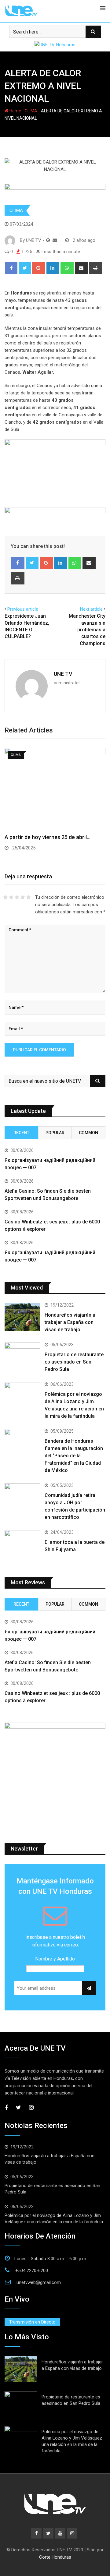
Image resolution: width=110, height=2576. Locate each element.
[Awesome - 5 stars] (29, 897)
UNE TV (63, 674)
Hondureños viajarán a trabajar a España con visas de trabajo (70, 1322)
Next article (91, 609)
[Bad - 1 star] (5, 897)
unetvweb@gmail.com (39, 2282)
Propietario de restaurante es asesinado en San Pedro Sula (74, 1362)
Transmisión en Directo (32, 2322)
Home (15, 111)
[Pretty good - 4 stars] (23, 897)
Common (88, 1133)
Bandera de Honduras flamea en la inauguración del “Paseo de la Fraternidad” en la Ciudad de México (74, 1456)
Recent (21, 1133)
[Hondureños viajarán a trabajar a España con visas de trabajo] (22, 1317)
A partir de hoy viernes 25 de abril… (48, 837)
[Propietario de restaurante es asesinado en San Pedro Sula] (22, 1357)
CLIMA (31, 111)
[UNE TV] (55, 240)
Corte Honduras (55, 2557)
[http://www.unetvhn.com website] (48, 240)
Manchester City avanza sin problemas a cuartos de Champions (87, 630)
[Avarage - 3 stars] (17, 897)
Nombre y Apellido (55, 1959)
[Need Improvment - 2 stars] (11, 897)
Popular (55, 1133)
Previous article (23, 609)
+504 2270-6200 (32, 2271)
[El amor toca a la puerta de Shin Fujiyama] (22, 1544)
